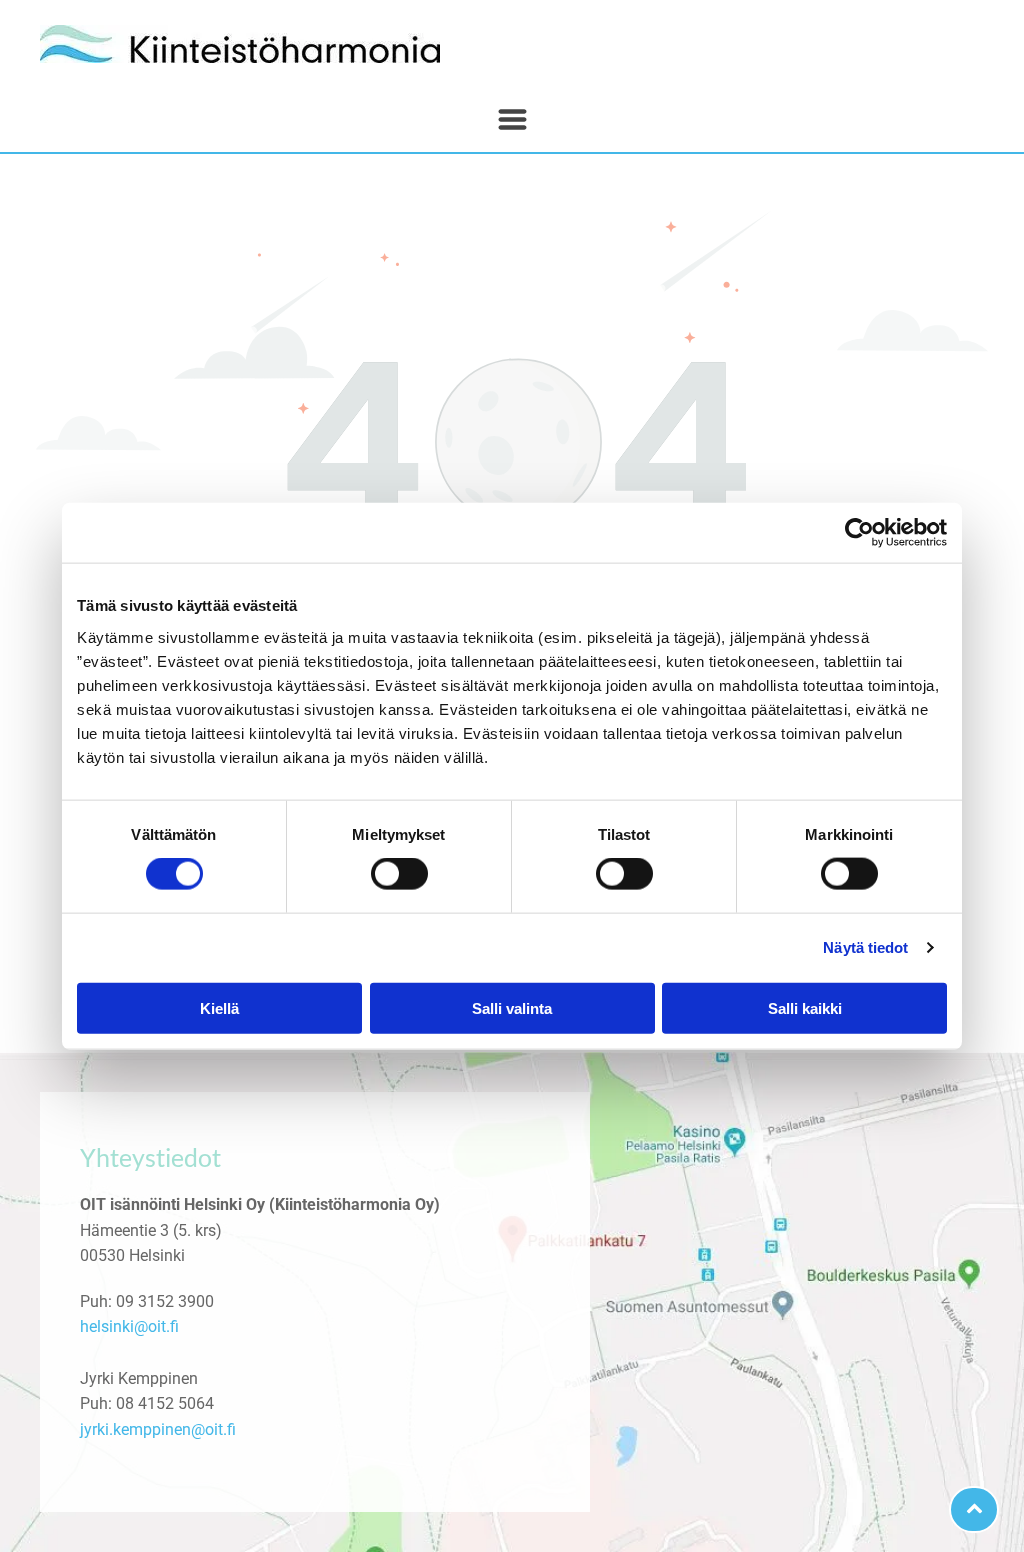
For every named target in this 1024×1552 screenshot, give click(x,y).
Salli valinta (512, 1007)
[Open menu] (512, 119)
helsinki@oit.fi (129, 1326)
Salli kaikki (805, 1007)
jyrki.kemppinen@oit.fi (158, 1429)
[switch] (399, 874)
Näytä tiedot (865, 947)
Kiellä (219, 1007)
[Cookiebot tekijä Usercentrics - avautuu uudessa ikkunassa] (859, 533)
